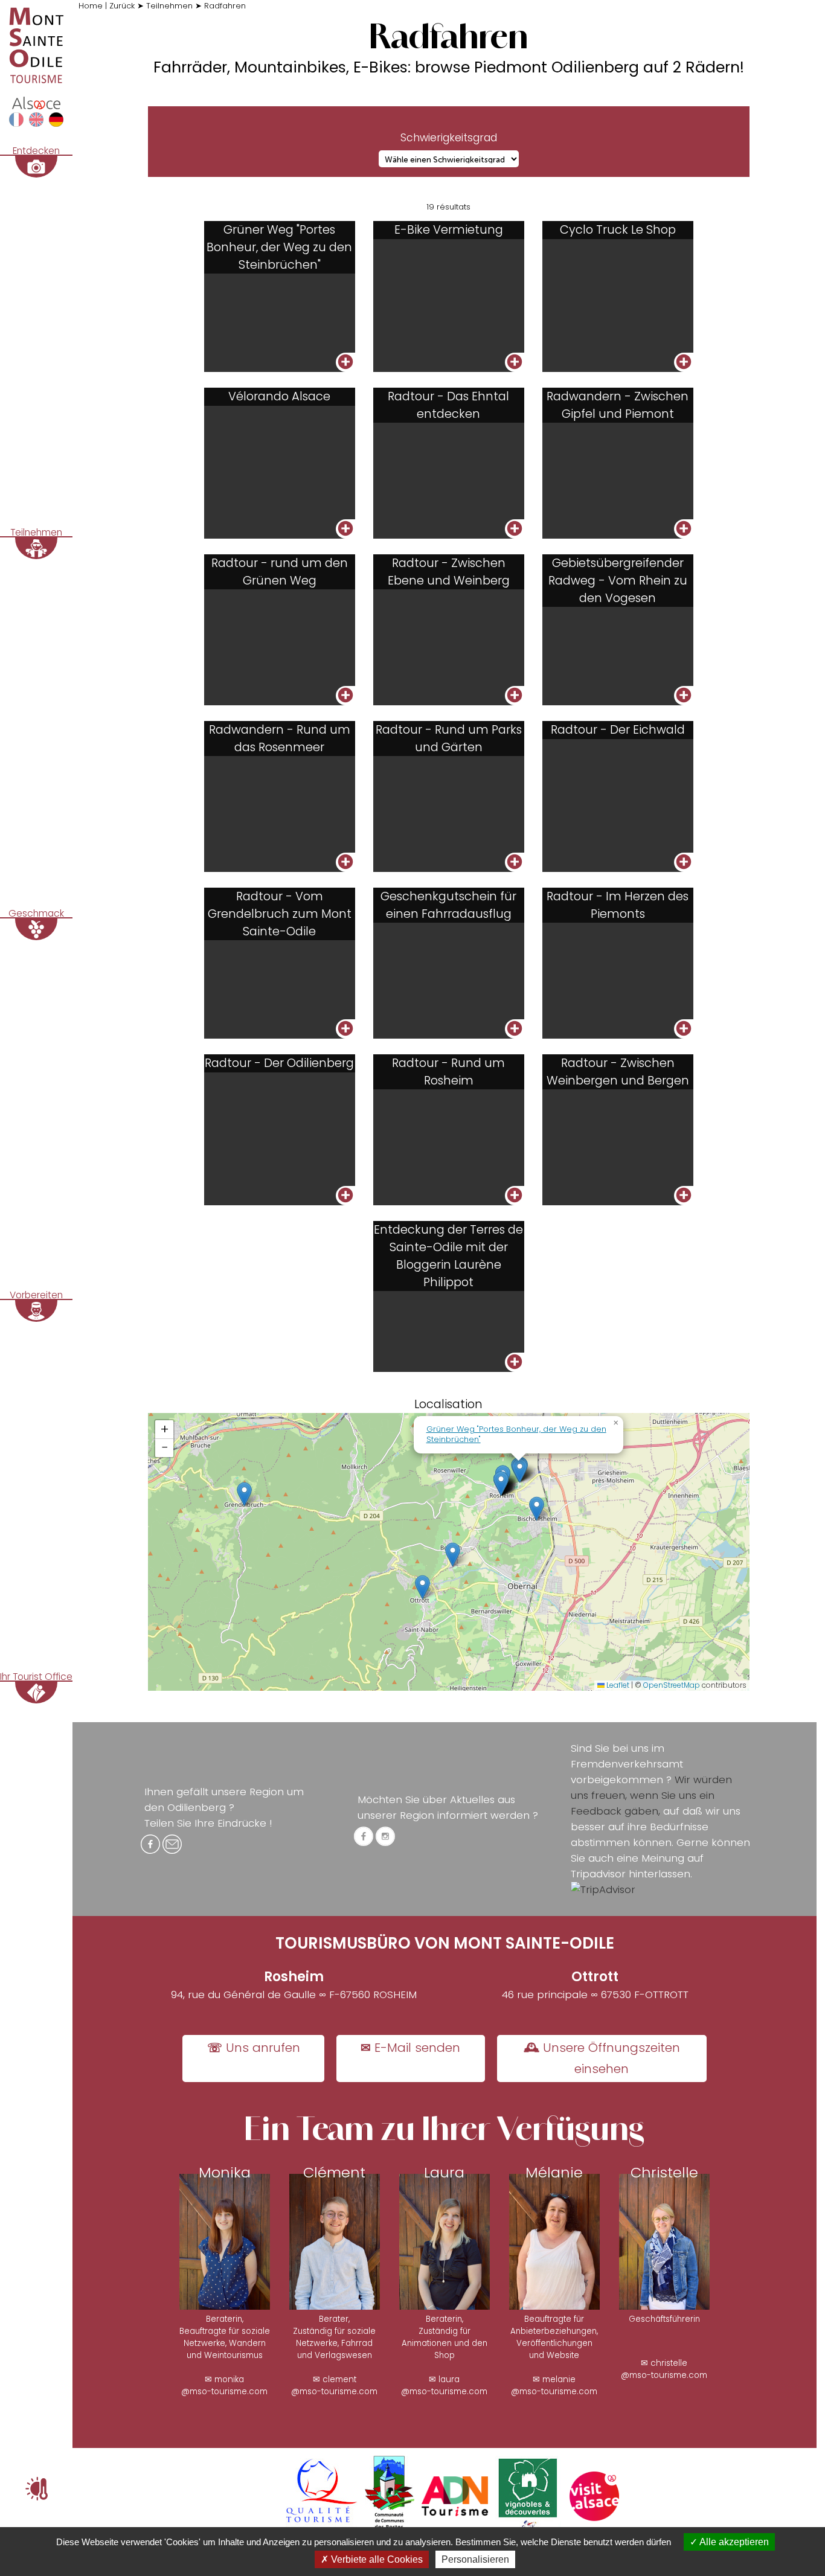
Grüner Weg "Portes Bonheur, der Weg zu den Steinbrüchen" (516, 1434)
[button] (244, 1494)
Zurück (122, 6)
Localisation (448, 1404)
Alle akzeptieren (733, 2542)
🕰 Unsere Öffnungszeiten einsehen (602, 2058)
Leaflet (617, 1685)
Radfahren (225, 6)
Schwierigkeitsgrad (449, 138)
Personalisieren (475, 2559)
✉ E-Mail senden (410, 2048)
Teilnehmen (169, 6)
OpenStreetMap (672, 1685)
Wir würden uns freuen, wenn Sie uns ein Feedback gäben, (651, 1795)
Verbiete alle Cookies (376, 2559)
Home (91, 6)
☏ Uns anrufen (254, 2048)
